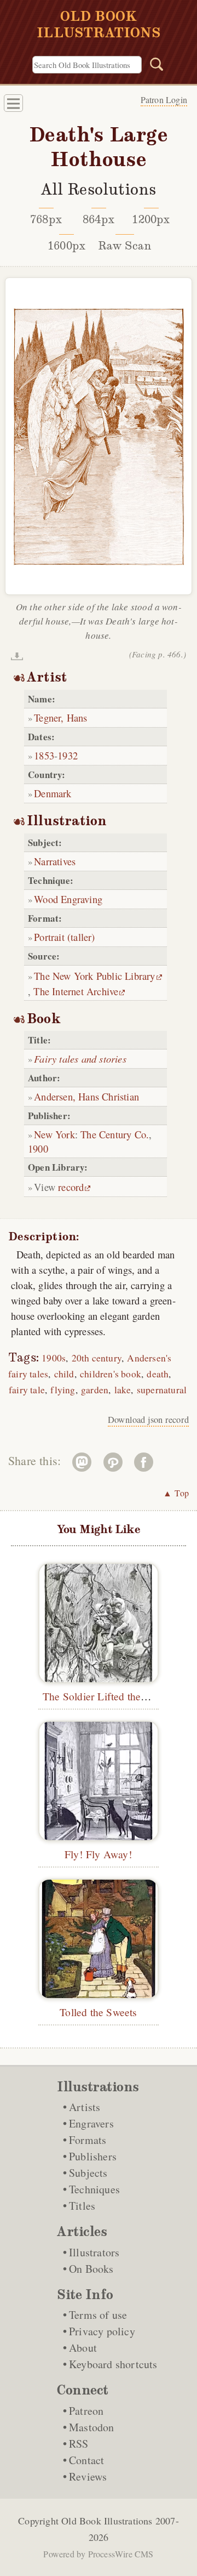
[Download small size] (17, 656)
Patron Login (164, 100)
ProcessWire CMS (121, 2554)
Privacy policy (102, 2331)
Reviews (88, 2476)
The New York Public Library (94, 976)
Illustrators (94, 2252)
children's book (111, 1374)
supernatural (162, 1390)
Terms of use (98, 2315)
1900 (38, 1148)
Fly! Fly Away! (99, 1854)
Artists (85, 2107)
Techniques (94, 2189)
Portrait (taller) (64, 937)
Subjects (88, 2173)
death (158, 1374)
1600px (66, 246)
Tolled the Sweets (98, 2012)
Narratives (55, 861)
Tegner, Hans (60, 717)
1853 (44, 755)
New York (54, 1134)
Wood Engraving (68, 899)
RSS (79, 2444)
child (64, 1374)
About (83, 2348)
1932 (68, 755)
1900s (54, 1358)
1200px (151, 219)
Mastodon (92, 2427)
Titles (82, 2206)
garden (95, 1390)
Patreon (86, 2411)
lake (123, 1390)
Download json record (148, 1420)
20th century (97, 1358)
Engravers (91, 2123)
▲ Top (176, 1493)
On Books (91, 2269)
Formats (88, 2140)
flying (63, 1390)
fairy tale (27, 1390)
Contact (86, 2460)
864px (99, 219)
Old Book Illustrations (107, 2521)
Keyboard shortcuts (113, 2364)
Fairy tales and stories (80, 1059)
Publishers (93, 2156)
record (71, 1187)
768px (46, 219)
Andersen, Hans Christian (86, 1096)
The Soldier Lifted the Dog (103, 1696)
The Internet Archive (76, 991)
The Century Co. (115, 1134)
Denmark (53, 793)
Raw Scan (125, 246)
